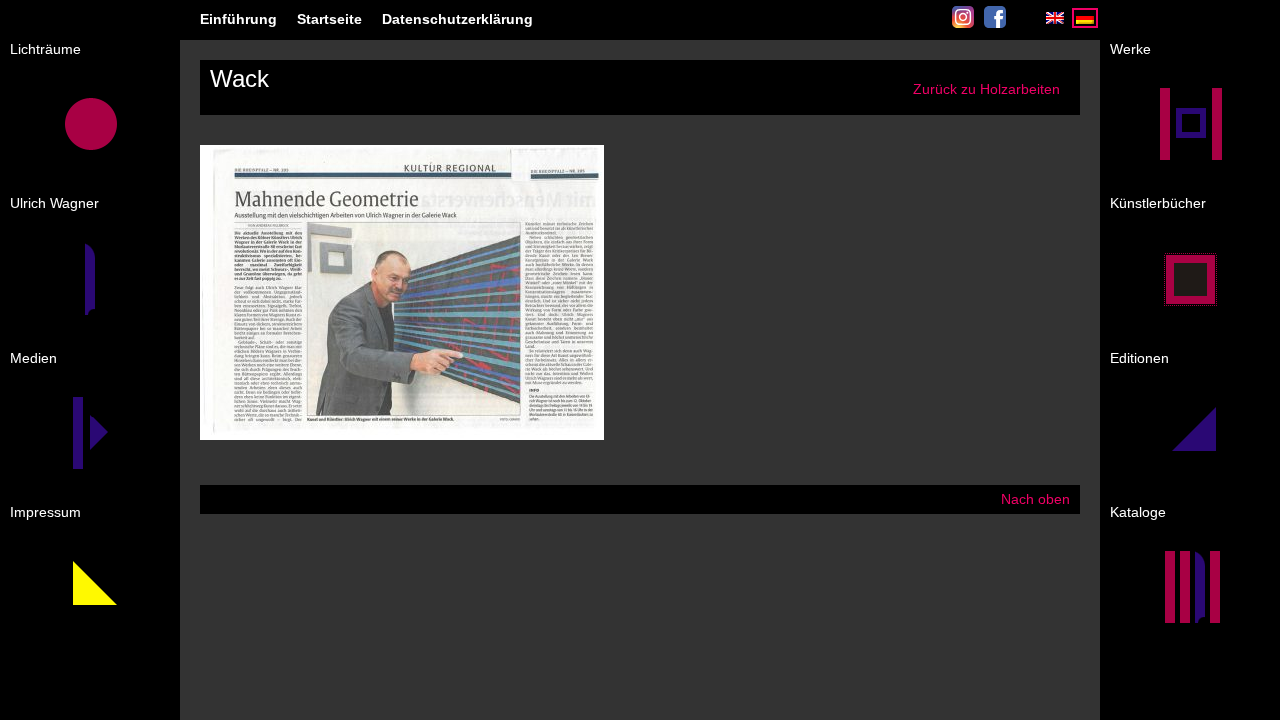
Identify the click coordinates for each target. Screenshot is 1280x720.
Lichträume (45, 49)
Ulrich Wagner (54, 203)
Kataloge (1138, 512)
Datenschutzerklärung (457, 19)
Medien (33, 358)
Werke (1130, 49)
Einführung (238, 19)
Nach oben (1035, 499)
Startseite (329, 19)
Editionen (1139, 358)
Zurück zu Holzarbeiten (986, 89)
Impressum (45, 512)
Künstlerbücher (1158, 203)
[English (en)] (1055, 23)
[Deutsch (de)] (1085, 23)
